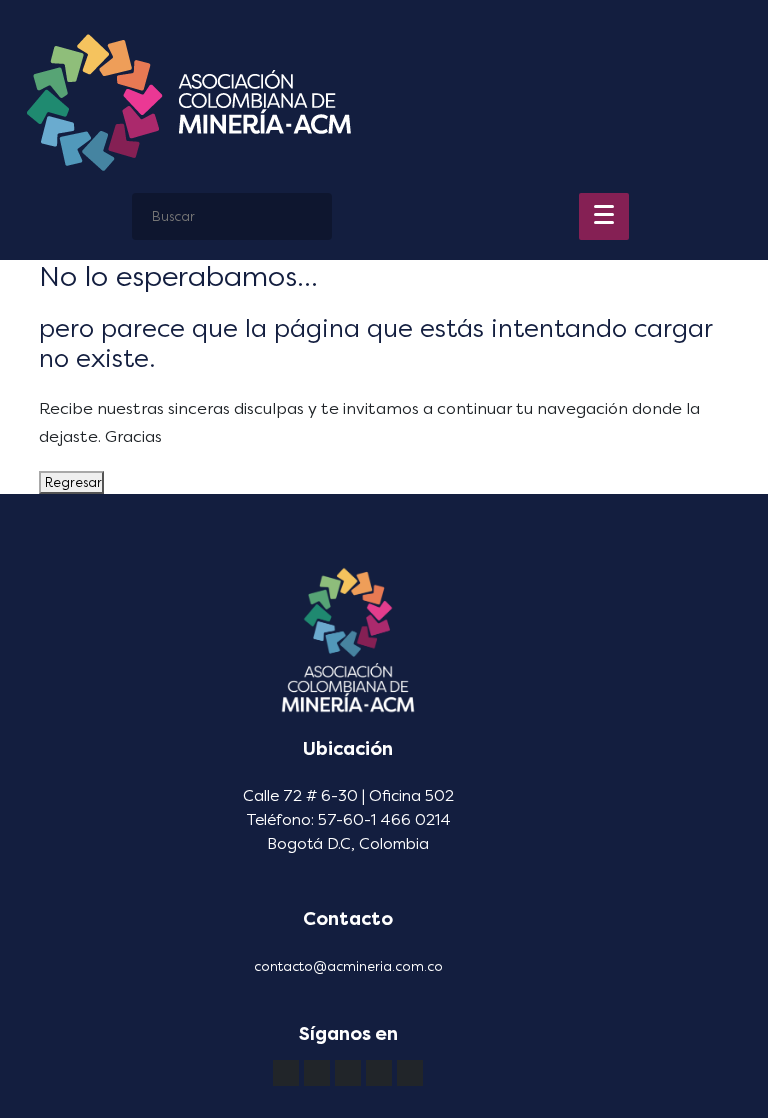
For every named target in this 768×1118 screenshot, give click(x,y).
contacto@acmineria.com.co (348, 966)
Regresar (71, 482)
